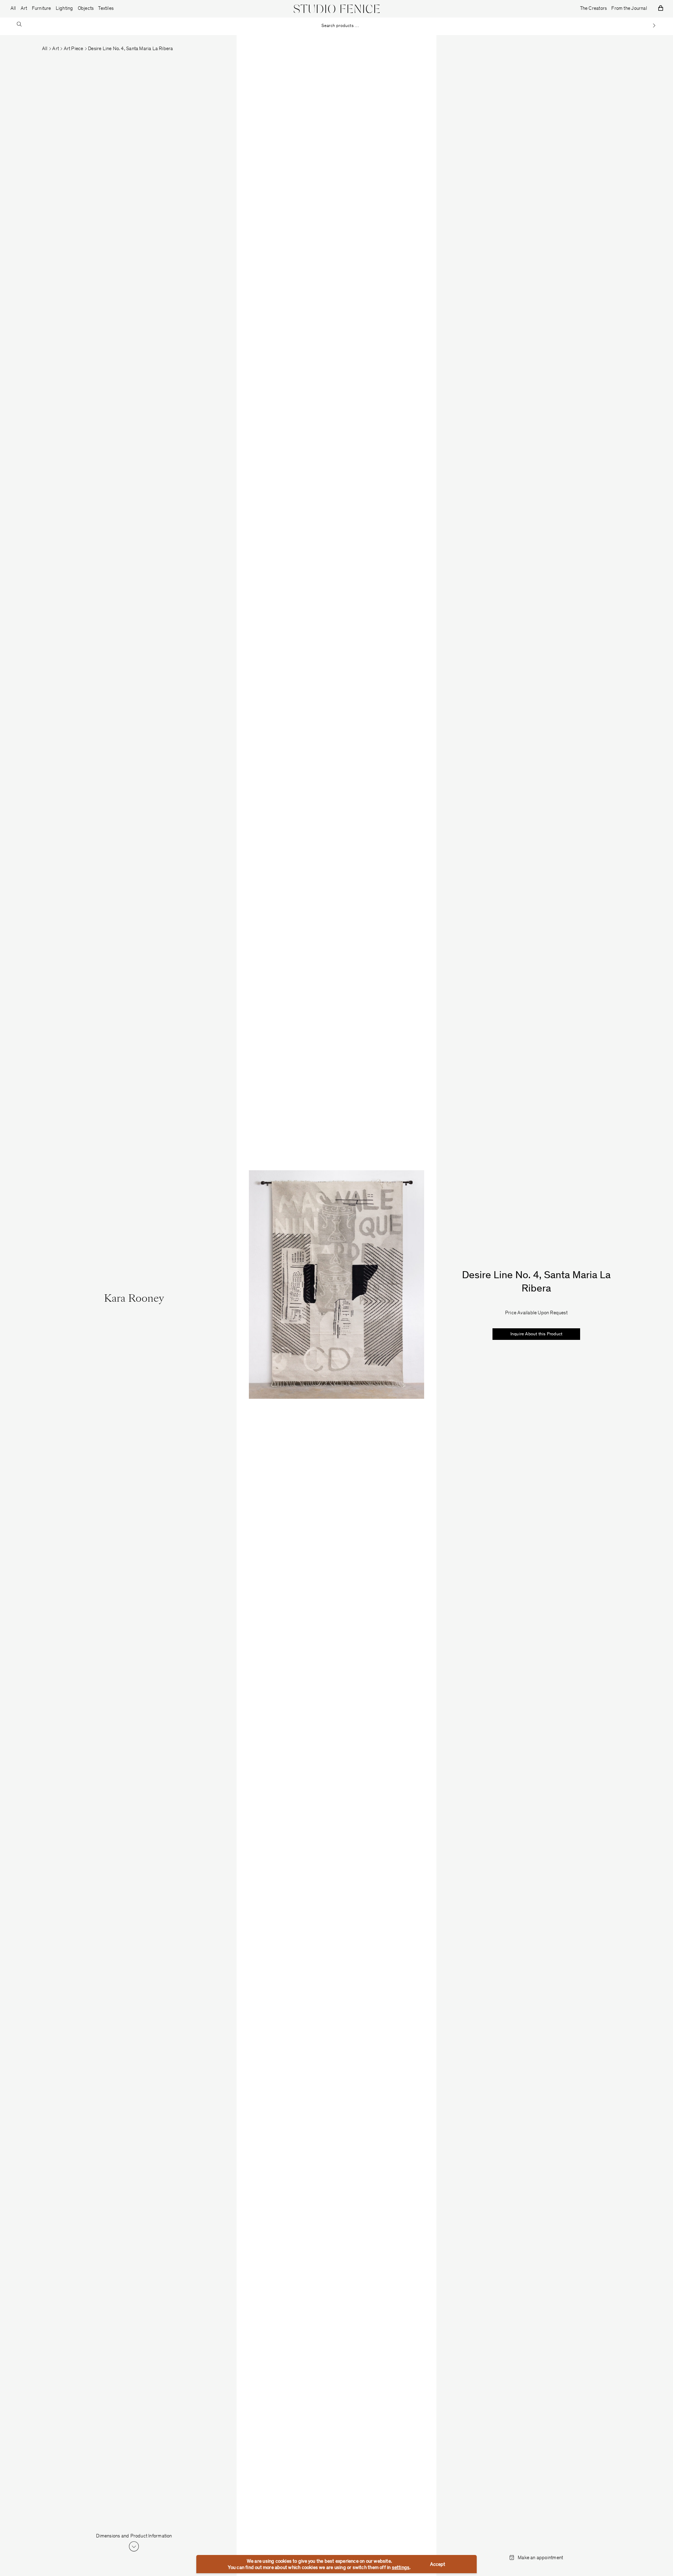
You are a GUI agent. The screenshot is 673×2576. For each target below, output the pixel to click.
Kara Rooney (134, 1299)
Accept (438, 2565)
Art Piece (74, 49)
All (13, 9)
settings (401, 2568)
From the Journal (629, 9)
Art (56, 49)
